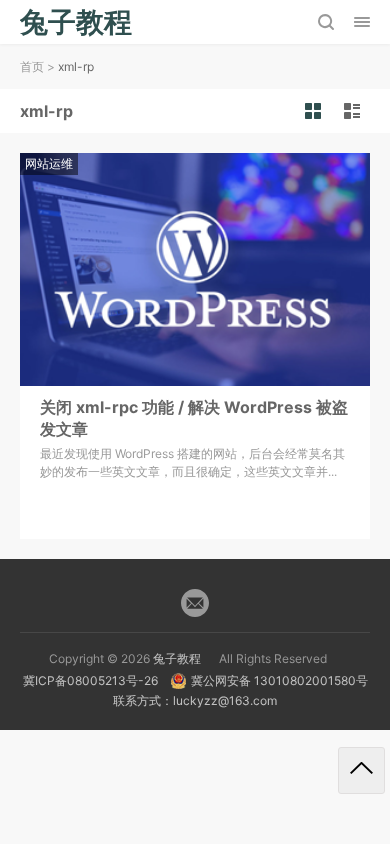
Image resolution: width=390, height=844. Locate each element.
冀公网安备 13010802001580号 (279, 680)
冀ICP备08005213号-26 (90, 680)
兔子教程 (177, 658)
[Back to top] (361, 770)
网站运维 (49, 163)
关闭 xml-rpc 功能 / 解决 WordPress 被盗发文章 (194, 418)
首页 (32, 66)
